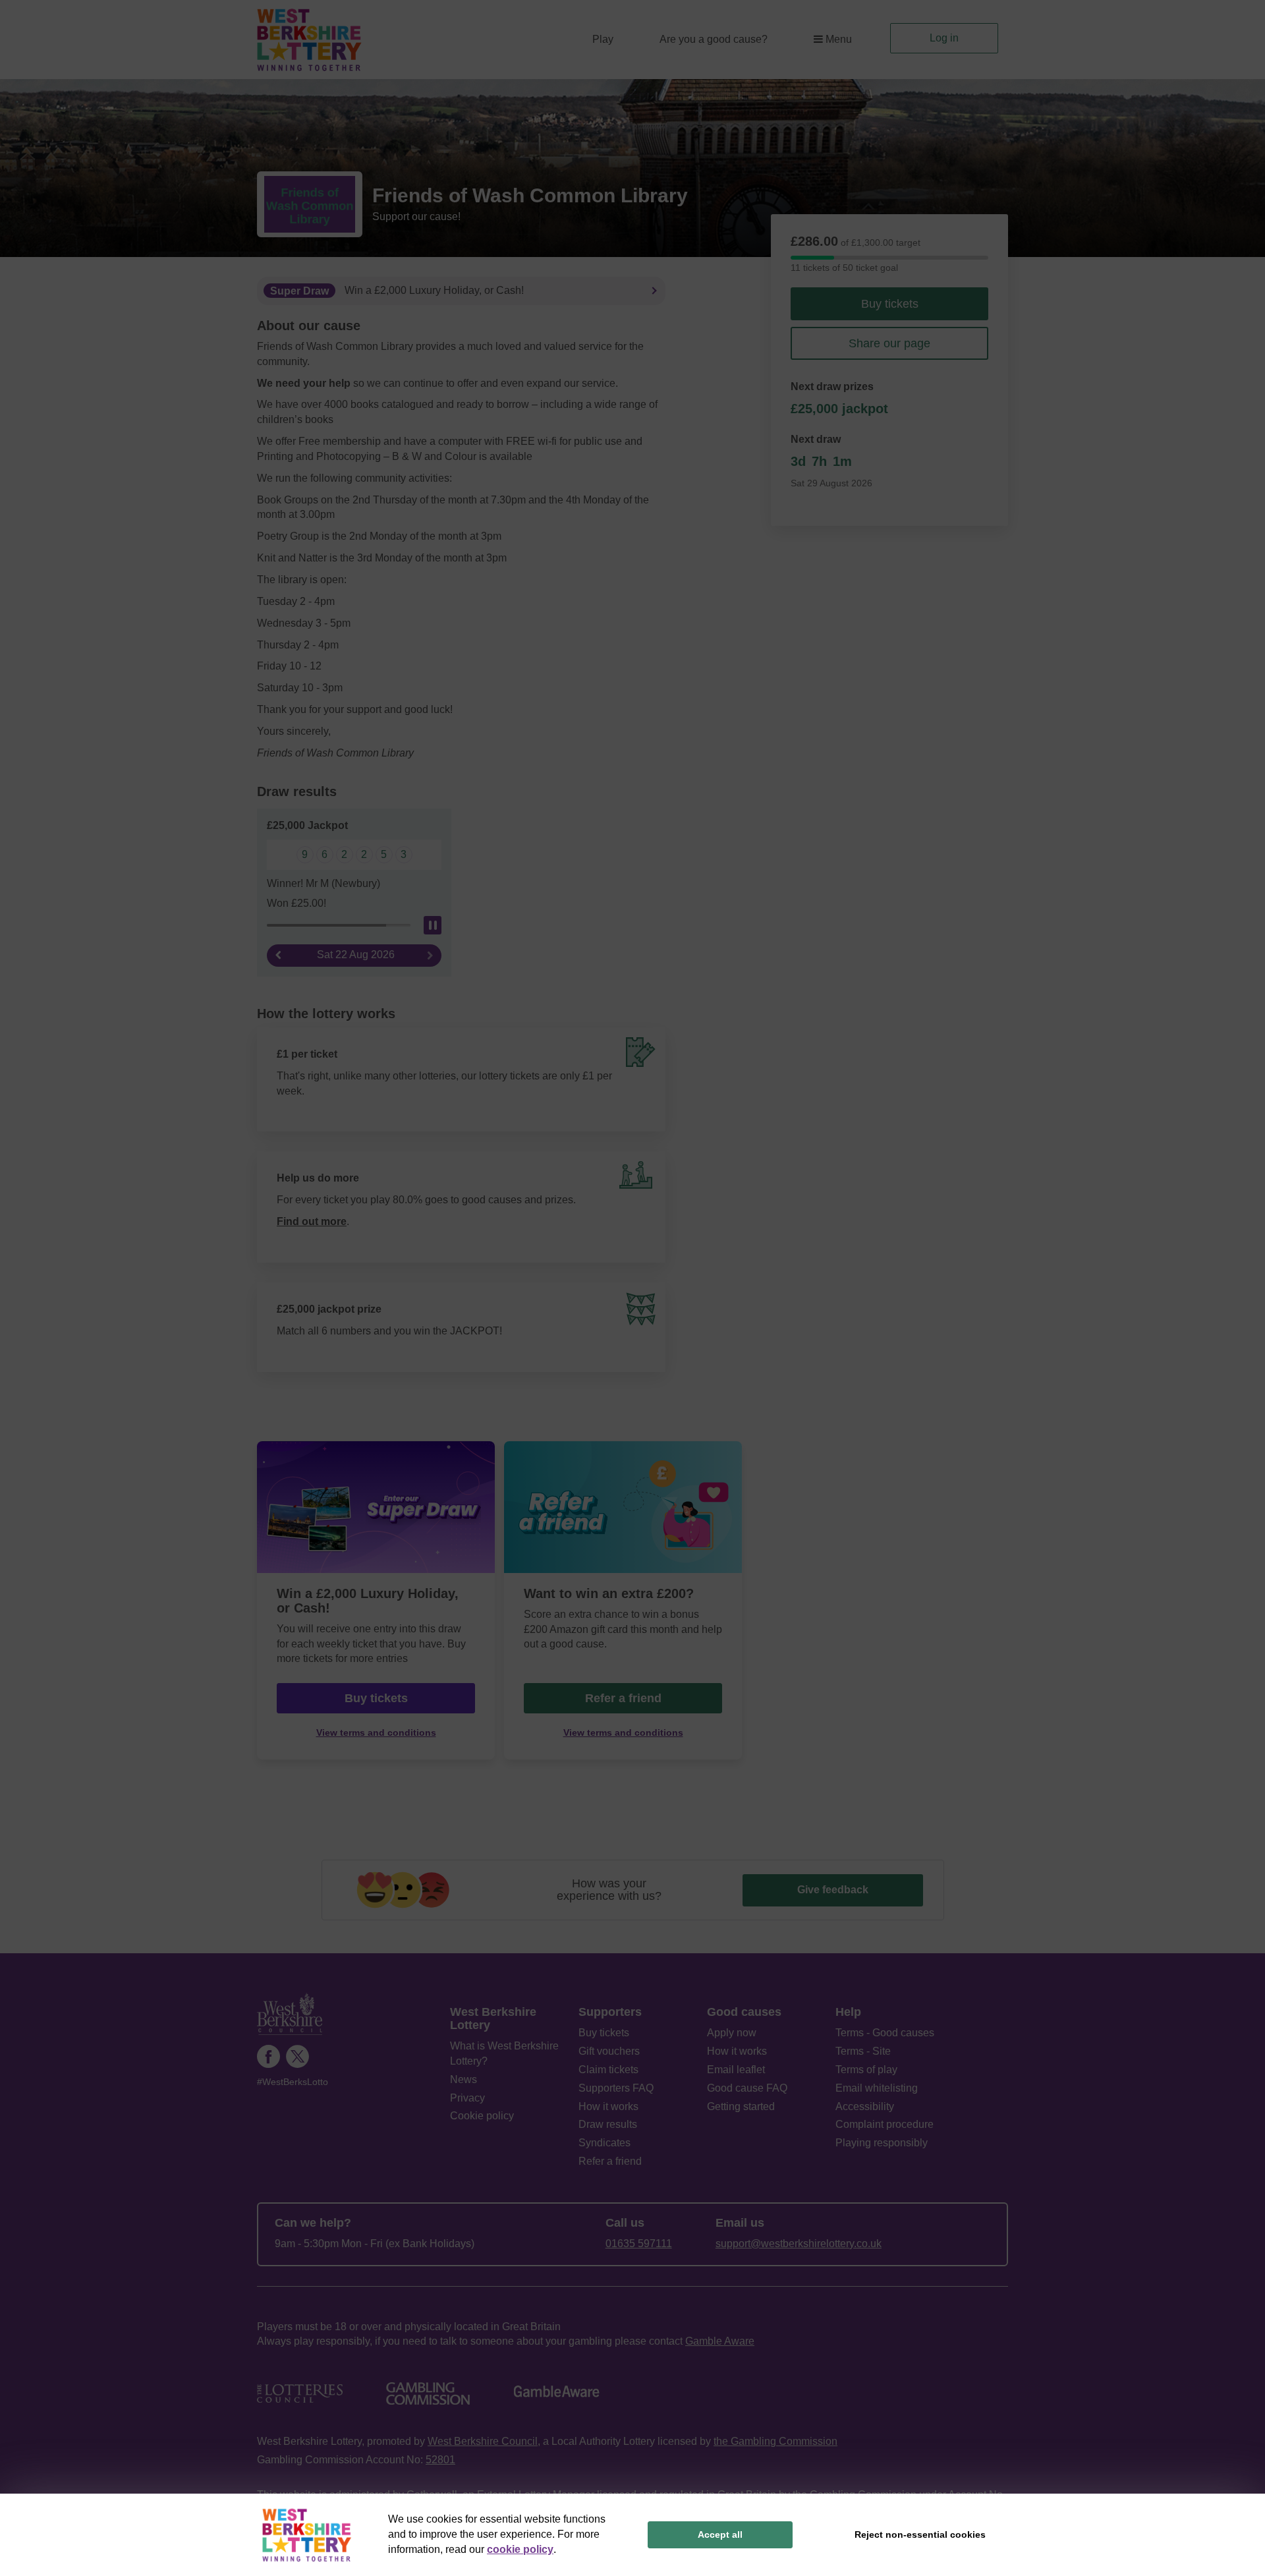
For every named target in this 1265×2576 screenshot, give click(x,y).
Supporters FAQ (616, 2088)
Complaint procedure (885, 2124)
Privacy (467, 2098)
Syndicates (604, 2143)
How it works (608, 2106)
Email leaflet (736, 2070)
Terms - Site (863, 2051)
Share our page (889, 343)
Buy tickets (890, 304)
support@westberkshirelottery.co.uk (799, 2244)
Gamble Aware (720, 2341)
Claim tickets (608, 2070)
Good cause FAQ (747, 2088)
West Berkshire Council (483, 2441)
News (464, 2079)
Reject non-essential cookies (920, 2534)
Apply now (732, 2033)
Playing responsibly (882, 2143)
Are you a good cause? (714, 39)
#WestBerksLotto (293, 2082)
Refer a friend (623, 1698)
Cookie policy (482, 2116)
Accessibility (865, 2106)
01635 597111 (639, 2244)
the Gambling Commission (775, 2441)
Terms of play (866, 2070)
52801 (440, 2460)
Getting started (741, 2106)
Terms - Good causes (885, 2033)
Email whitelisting (877, 2088)
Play (603, 39)
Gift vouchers (609, 2051)
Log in (944, 38)
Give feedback (833, 1890)
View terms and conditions (376, 1733)
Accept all (720, 2534)
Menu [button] (839, 39)
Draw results (608, 2124)
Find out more (312, 1221)
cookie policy (520, 2549)
